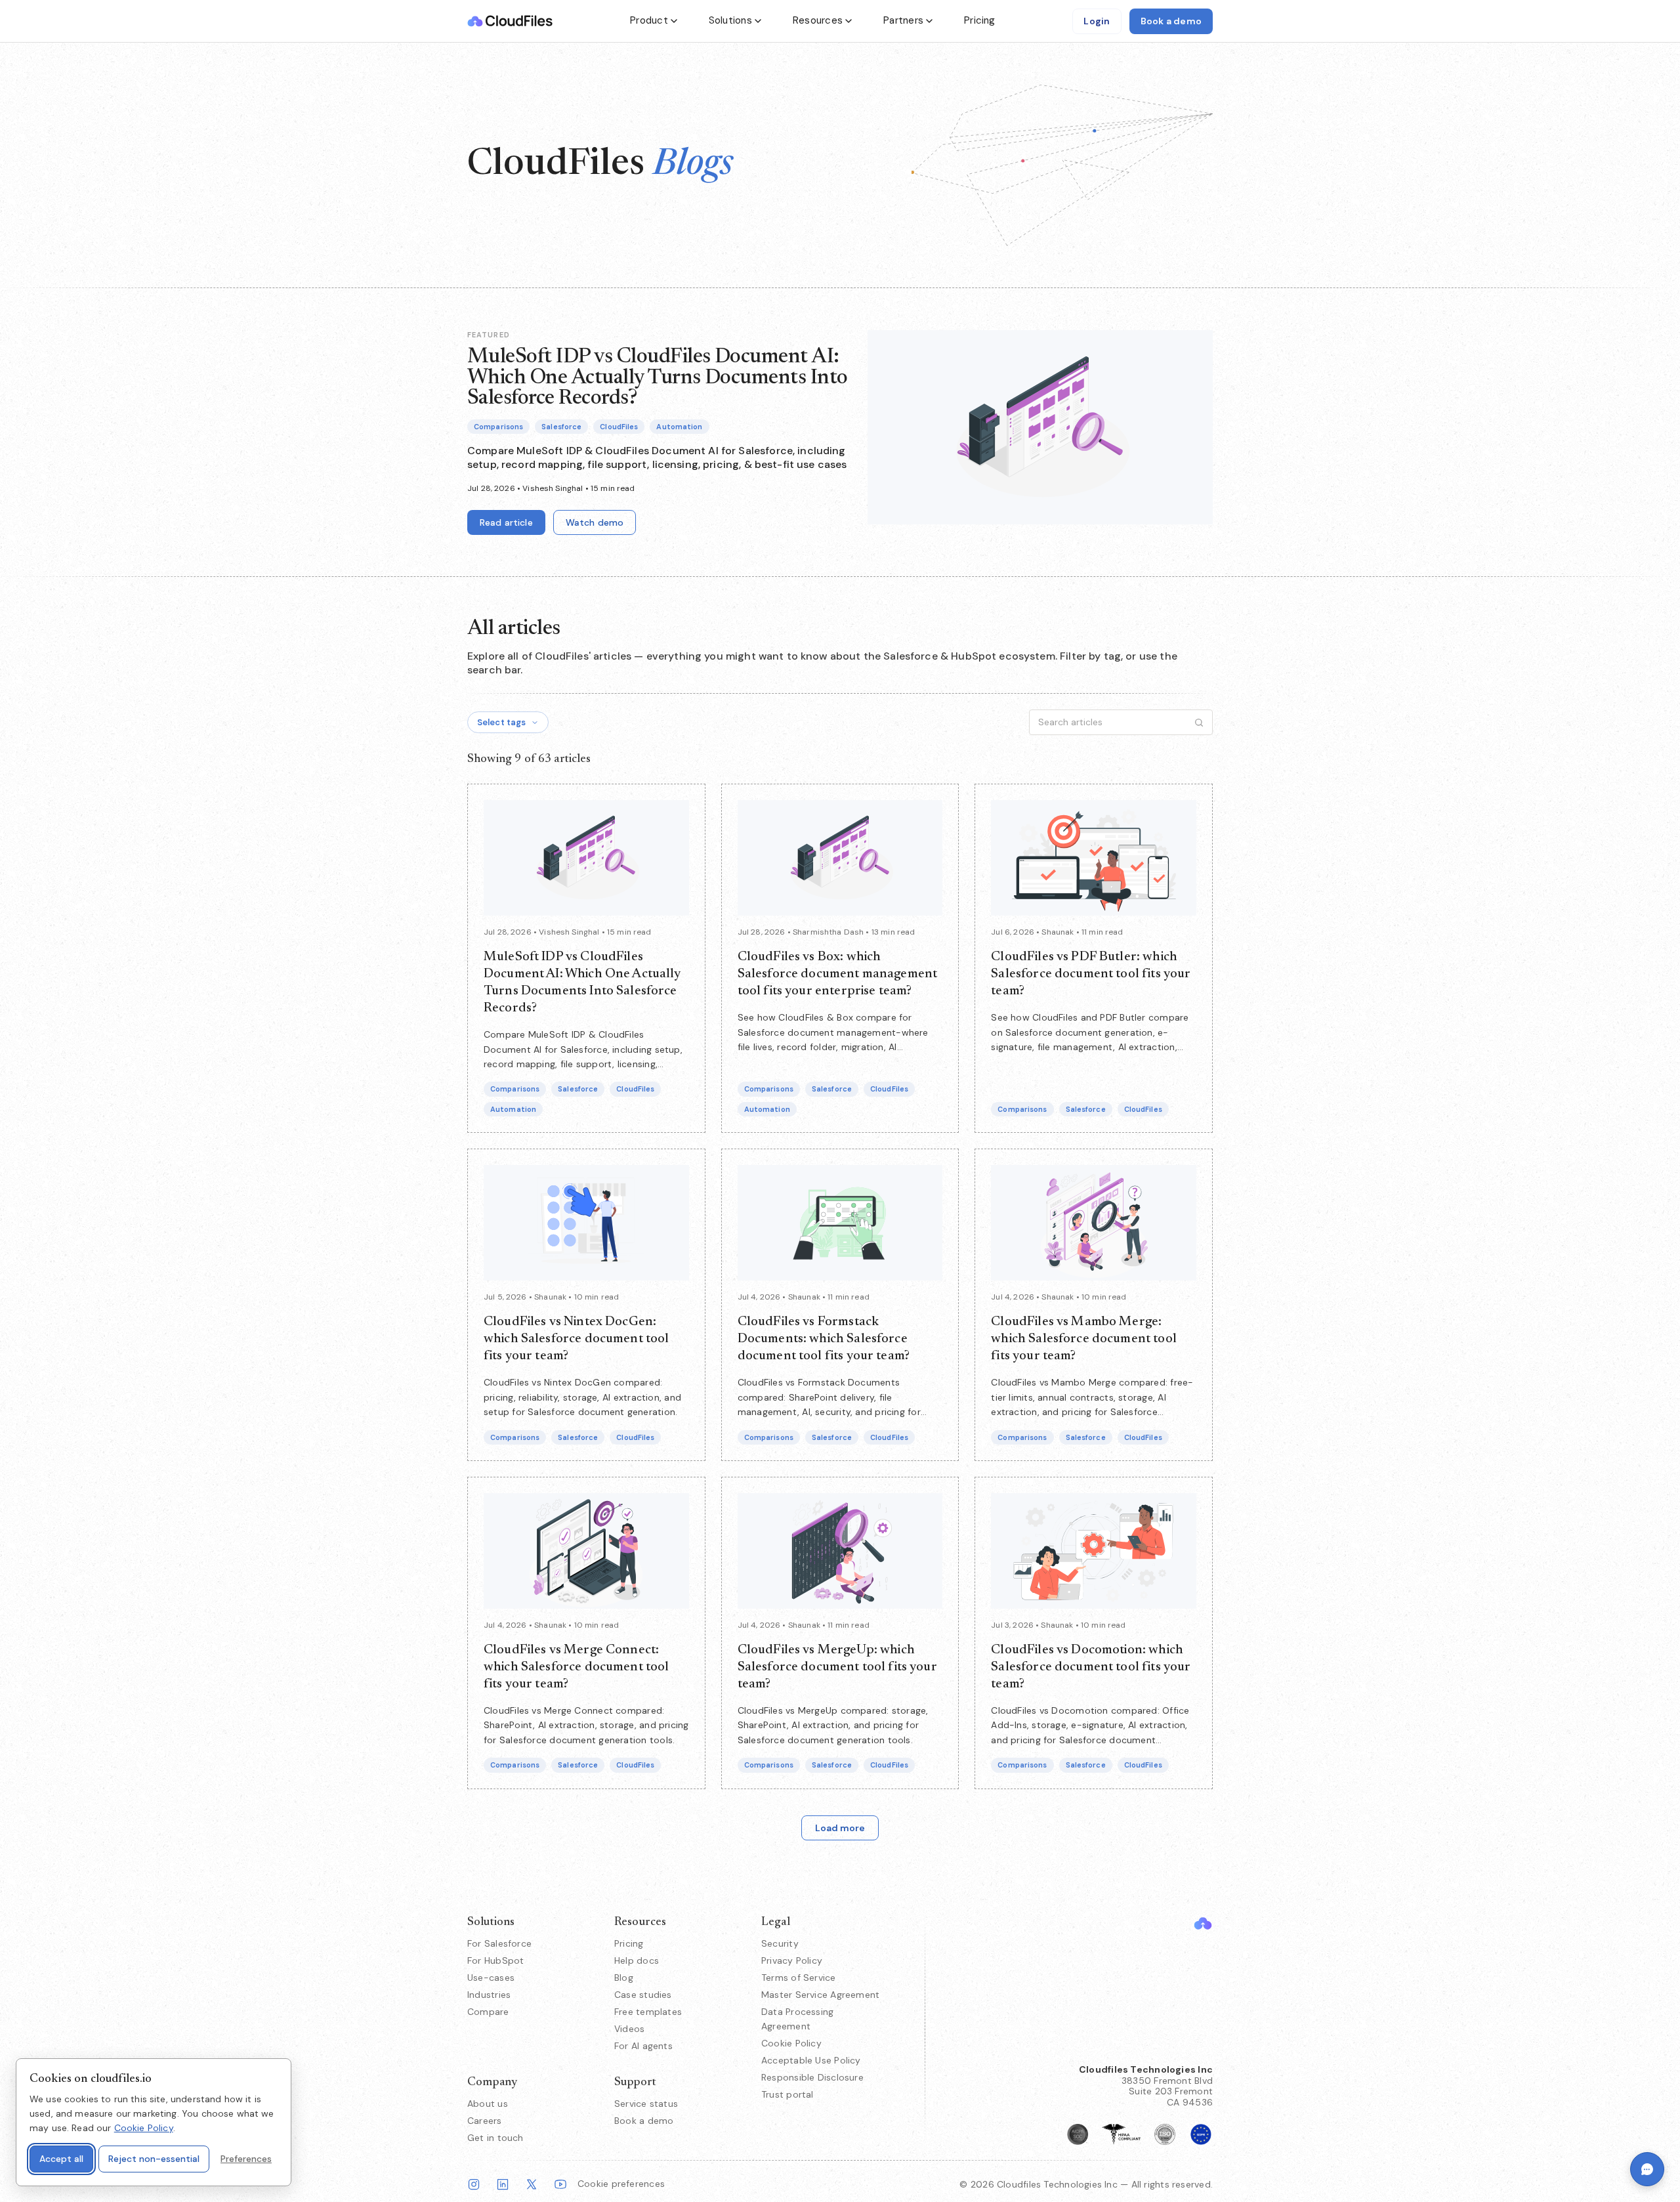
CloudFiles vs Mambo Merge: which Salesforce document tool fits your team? (1084, 1339)
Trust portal (787, 2094)
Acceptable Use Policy (811, 2060)
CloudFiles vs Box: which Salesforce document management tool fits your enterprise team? (838, 974)
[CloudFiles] (1203, 1923)
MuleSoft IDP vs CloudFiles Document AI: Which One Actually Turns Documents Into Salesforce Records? (658, 377)
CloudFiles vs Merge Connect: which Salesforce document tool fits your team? (577, 1667)
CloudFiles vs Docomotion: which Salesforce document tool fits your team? (1091, 1667)
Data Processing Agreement (797, 2019)
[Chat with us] (1647, 2169)
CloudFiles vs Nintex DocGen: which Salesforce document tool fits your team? (577, 1339)
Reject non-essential (154, 2159)
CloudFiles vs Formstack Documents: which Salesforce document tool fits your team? (824, 1339)
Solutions (730, 20)
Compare (488, 2012)
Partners (903, 20)
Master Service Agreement (820, 1995)
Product (649, 20)
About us (488, 2104)
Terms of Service (799, 1978)
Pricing (980, 20)
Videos (629, 2029)
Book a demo (1171, 21)
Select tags (501, 722)
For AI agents (643, 2046)
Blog (624, 1978)
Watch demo (595, 522)
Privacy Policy (792, 1960)
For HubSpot (495, 1960)
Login (1097, 21)
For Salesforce (499, 1943)
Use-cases (491, 1978)
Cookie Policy (791, 2043)
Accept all (61, 2159)
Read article (506, 522)
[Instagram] (474, 2184)
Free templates (648, 2012)
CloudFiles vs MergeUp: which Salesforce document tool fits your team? (837, 1667)
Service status (646, 2104)
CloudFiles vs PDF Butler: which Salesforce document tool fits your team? (1091, 974)
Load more (840, 1828)
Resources (818, 20)
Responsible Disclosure (812, 2077)
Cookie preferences (621, 2184)
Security (780, 1943)
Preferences (246, 2159)
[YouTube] (560, 2184)
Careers (485, 2121)
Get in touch (495, 2138)
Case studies (643, 1995)
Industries (489, 1995)
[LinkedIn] (503, 2184)
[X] (532, 2184)
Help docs (637, 1960)
